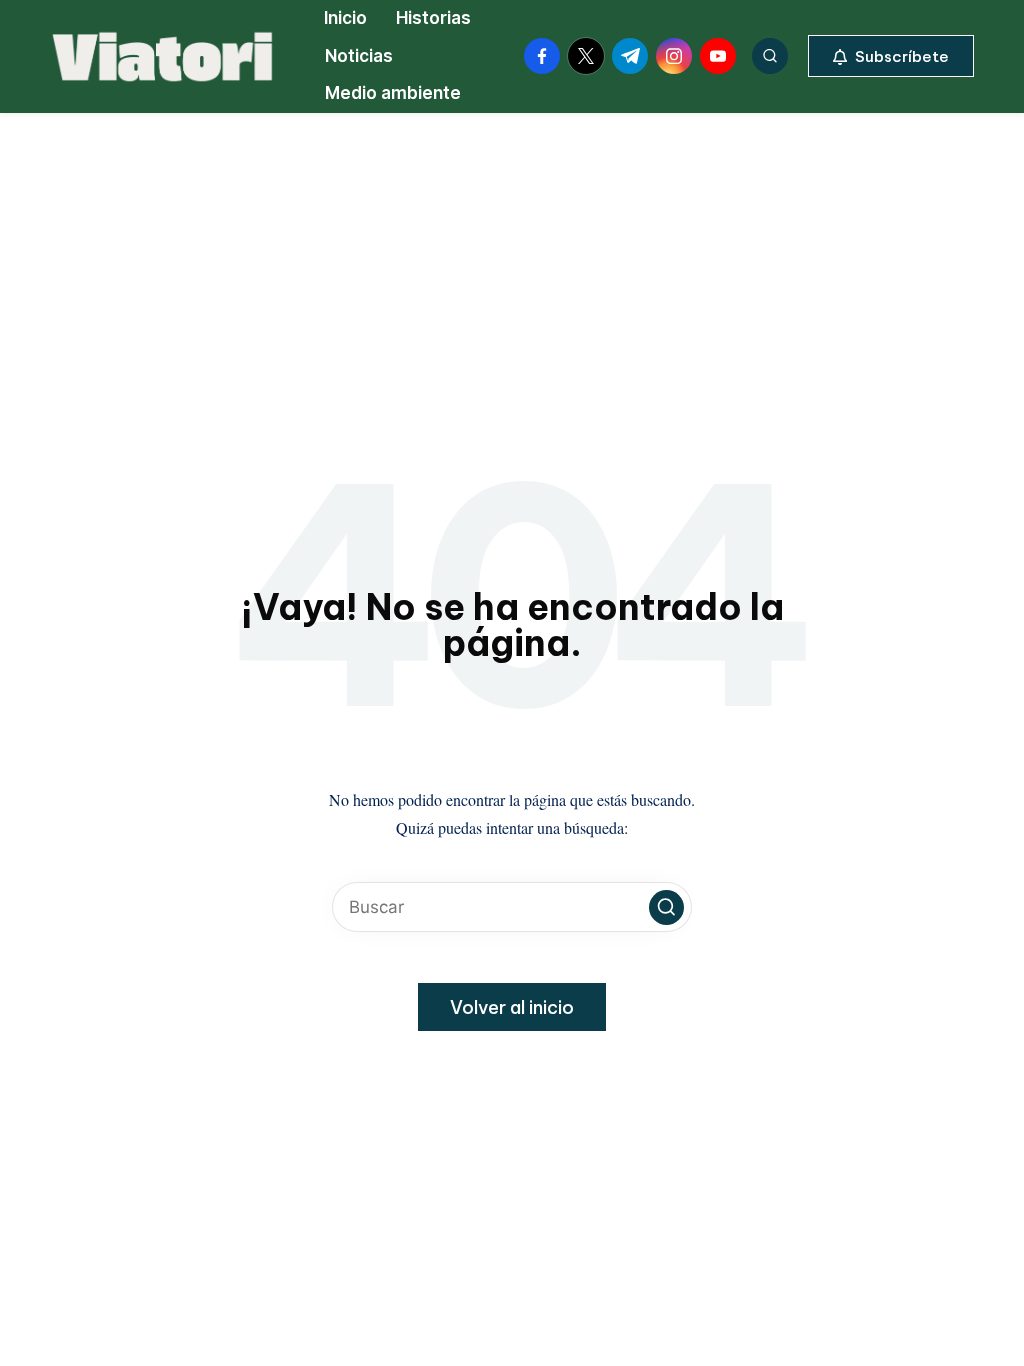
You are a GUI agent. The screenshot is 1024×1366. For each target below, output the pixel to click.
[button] (891, 56)
